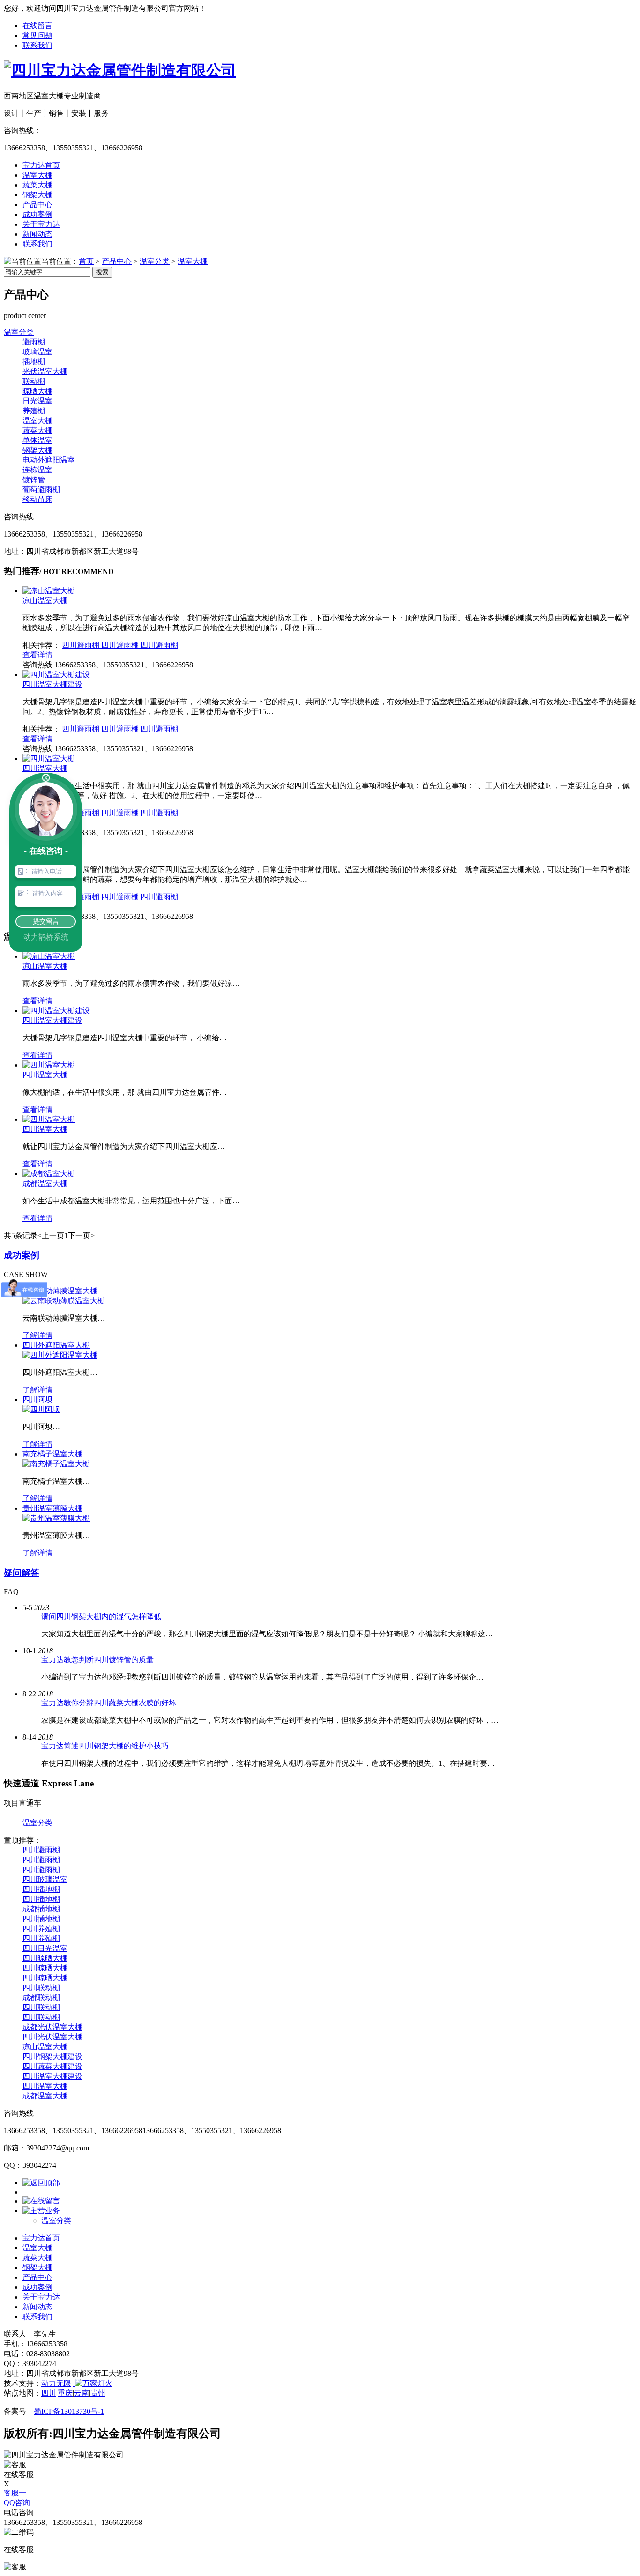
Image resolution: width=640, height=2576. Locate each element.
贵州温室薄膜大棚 (52, 1508)
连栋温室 (37, 470)
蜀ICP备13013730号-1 (69, 2411)
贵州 (98, 2393)
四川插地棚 (41, 1889)
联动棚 (34, 381)
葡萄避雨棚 (41, 489)
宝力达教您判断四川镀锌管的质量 (97, 1660)
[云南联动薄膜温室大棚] (64, 1301)
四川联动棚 (41, 1988)
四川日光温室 (45, 1948)
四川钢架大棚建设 (52, 2057)
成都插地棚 (41, 1909)
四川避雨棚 (82, 645)
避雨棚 (34, 342)
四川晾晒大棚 (45, 1958)
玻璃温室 (37, 352)
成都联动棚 (41, 1997)
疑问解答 (22, 1573)
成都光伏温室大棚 (52, 2027)
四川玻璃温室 (45, 1879)
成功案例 (37, 214)
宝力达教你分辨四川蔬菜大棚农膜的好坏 (109, 1703)
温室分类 (155, 261)
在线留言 (37, 26)
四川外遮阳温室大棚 (56, 1345)
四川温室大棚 (45, 768)
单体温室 (37, 440)
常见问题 (37, 35)
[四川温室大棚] (49, 758)
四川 (49, 2393)
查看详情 (37, 655)
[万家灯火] (93, 2383)
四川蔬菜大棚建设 (52, 2066)
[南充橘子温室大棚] (56, 1464)
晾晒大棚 (37, 391)
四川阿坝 (37, 1400)
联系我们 (37, 45)
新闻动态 (37, 234)
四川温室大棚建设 (52, 684)
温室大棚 (37, 175)
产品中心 (37, 205)
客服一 (15, 2493)
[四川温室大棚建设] (56, 675)
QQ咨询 (17, 2503)
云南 (82, 2393)
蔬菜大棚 (37, 185)
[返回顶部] (41, 2183)
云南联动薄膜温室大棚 (60, 1291)
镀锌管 (34, 480)
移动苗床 (37, 499)
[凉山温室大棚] (49, 591)
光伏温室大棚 (45, 371)
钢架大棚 (37, 195)
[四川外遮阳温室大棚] (60, 1355)
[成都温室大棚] (49, 1174)
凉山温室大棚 (45, 601)
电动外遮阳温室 (49, 460)
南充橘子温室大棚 (52, 1454)
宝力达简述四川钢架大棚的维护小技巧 (105, 1746)
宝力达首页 (41, 165)
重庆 (65, 2393)
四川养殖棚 (41, 1929)
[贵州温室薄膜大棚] (56, 1518)
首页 (86, 261)
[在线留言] (41, 2201)
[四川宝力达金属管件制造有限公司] (120, 70)
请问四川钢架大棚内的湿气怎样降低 (101, 1617)
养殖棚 (34, 411)
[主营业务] (41, 2211)
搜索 (102, 272)
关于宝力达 (41, 224)
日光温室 (37, 401)
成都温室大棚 (45, 1183)
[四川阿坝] (41, 1409)
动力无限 (56, 2383)
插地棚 (34, 362)
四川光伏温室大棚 (52, 2037)
